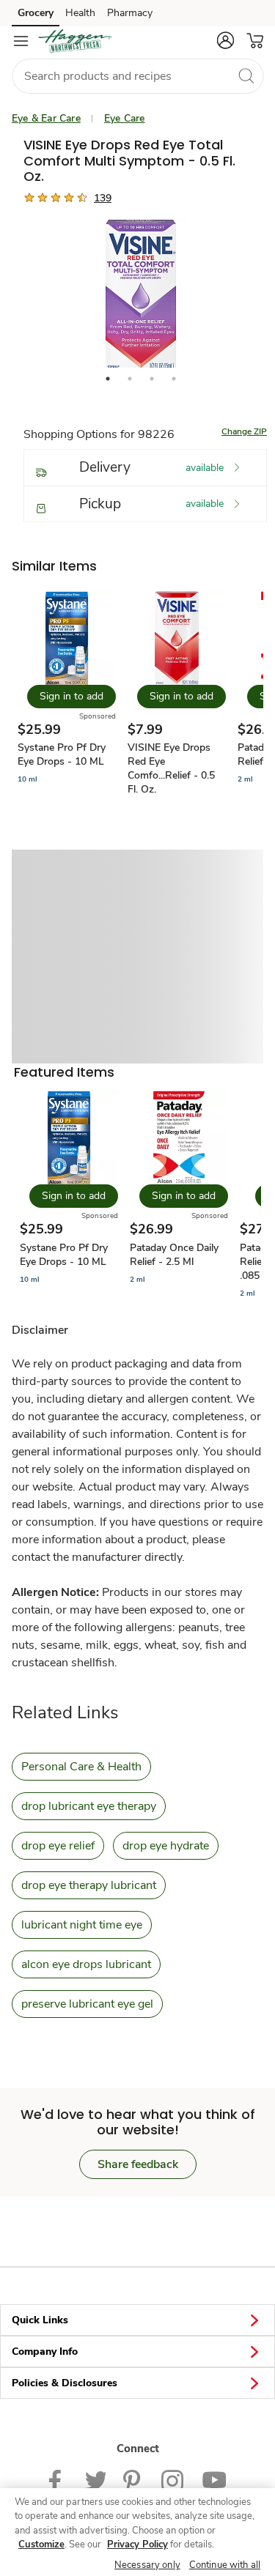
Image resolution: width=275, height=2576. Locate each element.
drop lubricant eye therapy (89, 1806)
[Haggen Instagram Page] (173, 2480)
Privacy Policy (137, 2545)
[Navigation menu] (21, 41)
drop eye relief (58, 1846)
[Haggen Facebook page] (58, 2480)
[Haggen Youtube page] (214, 2480)
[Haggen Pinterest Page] (133, 2480)
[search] (246, 75)
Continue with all (225, 2565)
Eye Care (125, 118)
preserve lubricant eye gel (87, 2004)
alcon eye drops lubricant (86, 1964)
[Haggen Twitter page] (95, 2480)
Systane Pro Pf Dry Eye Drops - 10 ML (62, 754)
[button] (225, 40)
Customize (41, 2545)
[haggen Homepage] (75, 41)
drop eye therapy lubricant (89, 1885)
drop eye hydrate (166, 1846)
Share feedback (138, 2164)
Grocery (36, 13)
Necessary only (147, 2565)
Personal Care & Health (81, 1767)
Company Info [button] (45, 2352)
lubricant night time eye (82, 1925)
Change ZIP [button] (244, 431)
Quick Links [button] (40, 2320)
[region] (137, 2532)
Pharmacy (130, 13)
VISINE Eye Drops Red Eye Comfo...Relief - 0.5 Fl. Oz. (171, 768)
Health (80, 13)
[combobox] (137, 76)
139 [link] (103, 198)
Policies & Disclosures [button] (65, 2383)
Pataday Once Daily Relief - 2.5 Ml (174, 1255)
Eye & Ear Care (46, 118)
